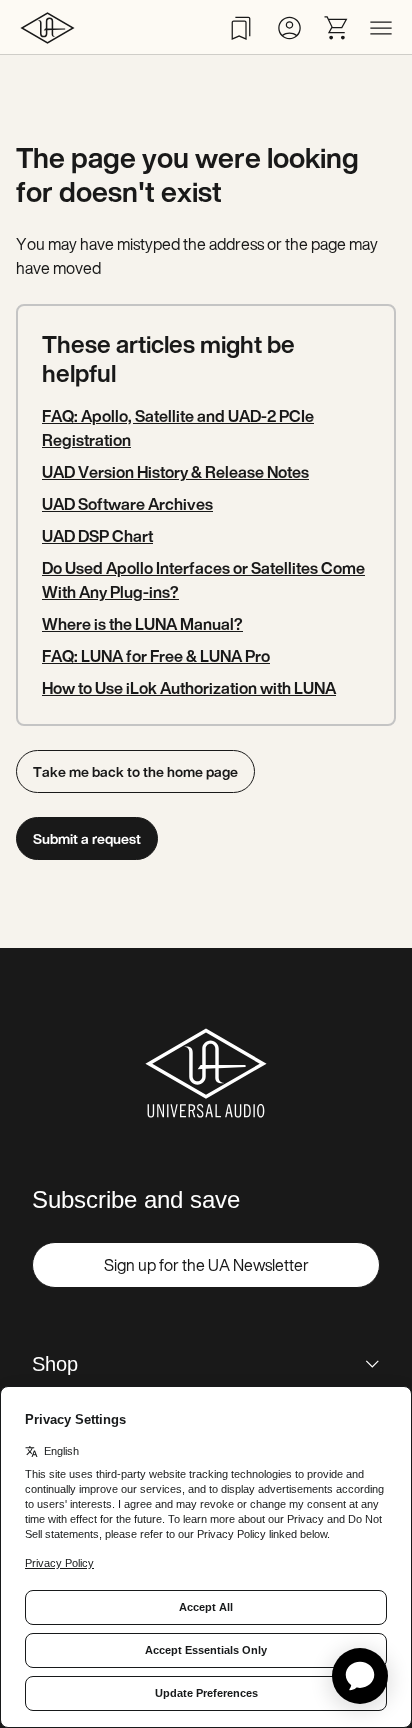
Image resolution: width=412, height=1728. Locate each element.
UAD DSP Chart (97, 536)
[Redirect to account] (289, 28)
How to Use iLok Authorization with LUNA (189, 688)
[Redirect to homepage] (47, 27)
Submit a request (87, 838)
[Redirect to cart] (337, 28)
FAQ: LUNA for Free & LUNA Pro (156, 656)
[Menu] (381, 28)
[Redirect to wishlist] (241, 28)
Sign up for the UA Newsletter (206, 1265)
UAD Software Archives (127, 504)
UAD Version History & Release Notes (175, 472)
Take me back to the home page (135, 771)
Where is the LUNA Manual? (142, 624)
